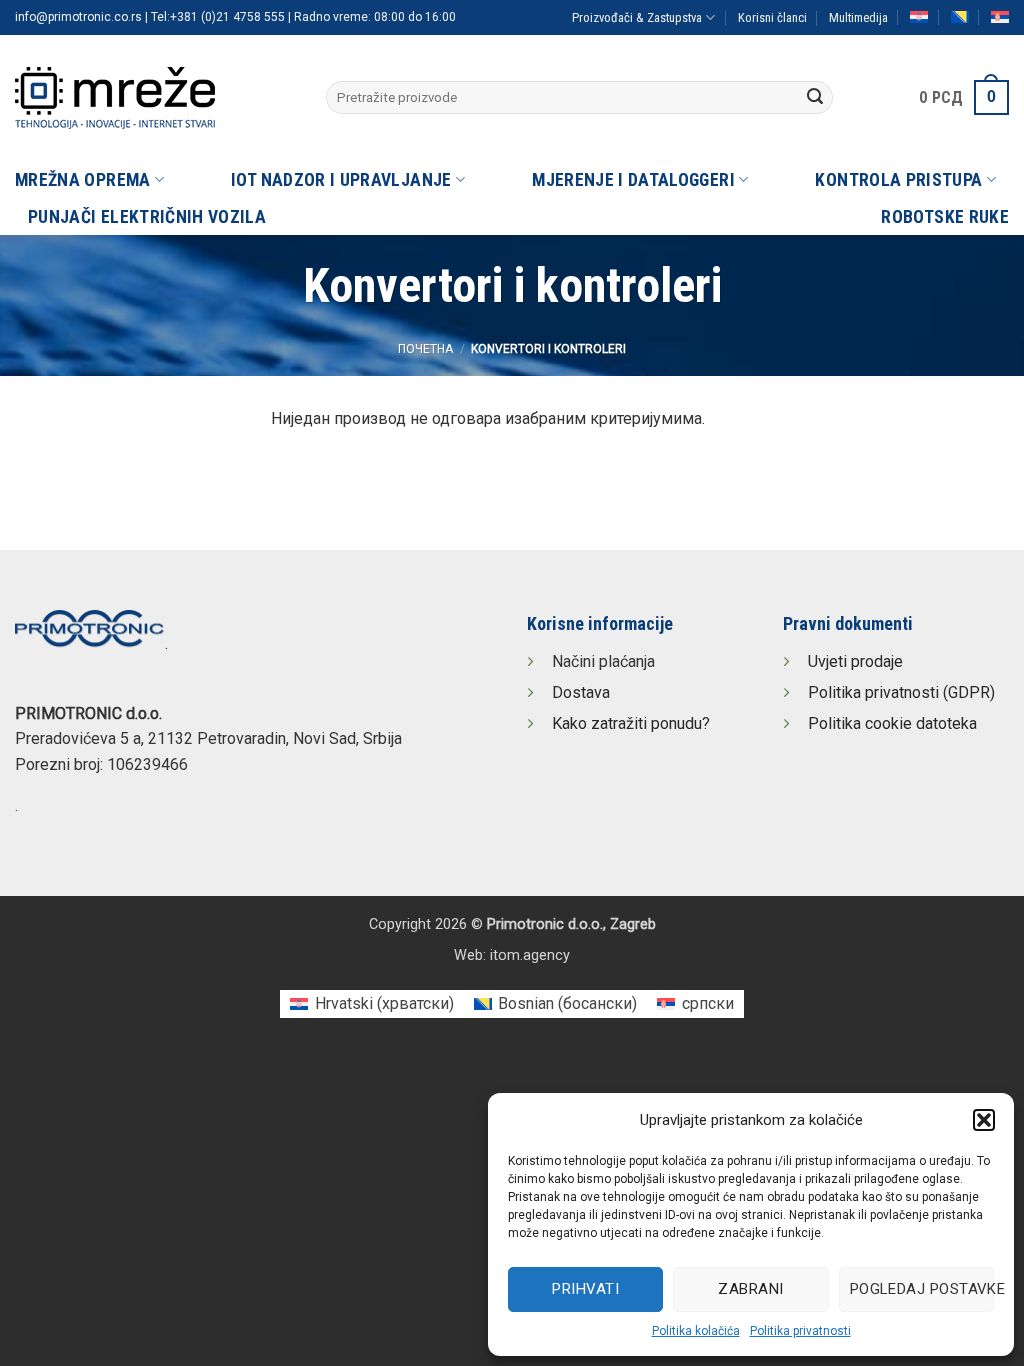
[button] (984, 1120)
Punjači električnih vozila (147, 217)
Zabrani (750, 1289)
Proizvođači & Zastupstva (637, 17)
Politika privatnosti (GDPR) (901, 692)
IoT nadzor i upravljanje (341, 180)
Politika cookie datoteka (892, 723)
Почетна (425, 349)
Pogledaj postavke (922, 1289)
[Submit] (815, 98)
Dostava (581, 692)
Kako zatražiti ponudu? (631, 723)
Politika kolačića (696, 1331)
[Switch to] (919, 17)
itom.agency (530, 955)
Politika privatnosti (800, 1331)
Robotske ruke (945, 217)
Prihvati (585, 1289)
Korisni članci (772, 17)
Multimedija (858, 17)
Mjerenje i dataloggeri (633, 180)
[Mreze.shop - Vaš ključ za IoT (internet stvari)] (155, 98)
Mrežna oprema (83, 180)
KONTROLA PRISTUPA (898, 180)
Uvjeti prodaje (855, 661)
